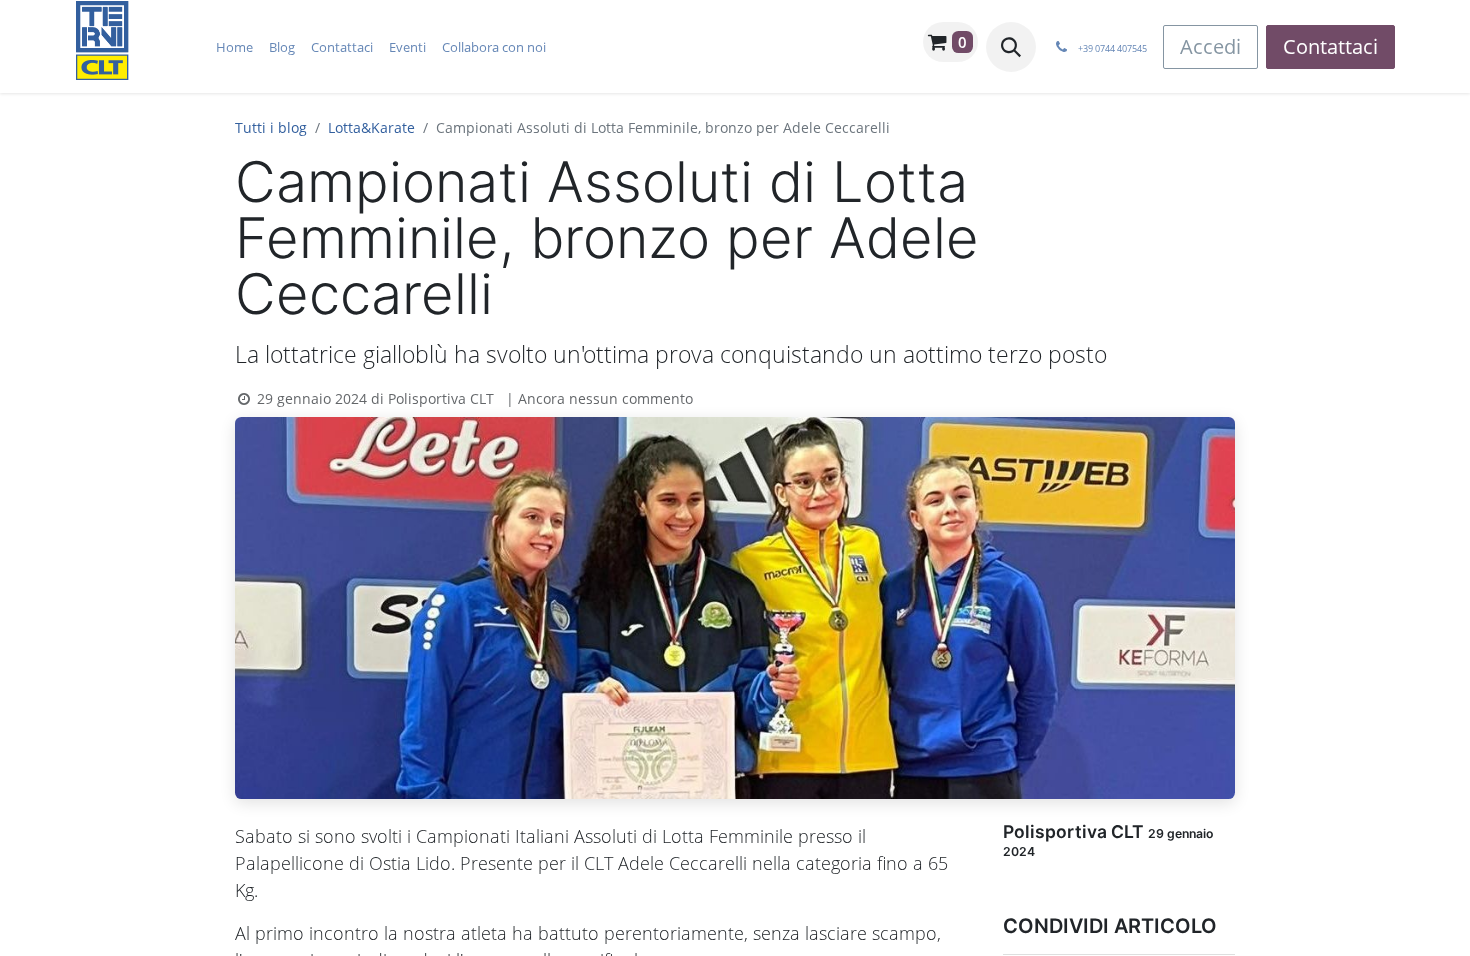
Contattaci (1330, 46)
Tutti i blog (271, 127)
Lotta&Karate (371, 127)
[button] (1011, 47)
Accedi (1210, 46)
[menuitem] (234, 47)
